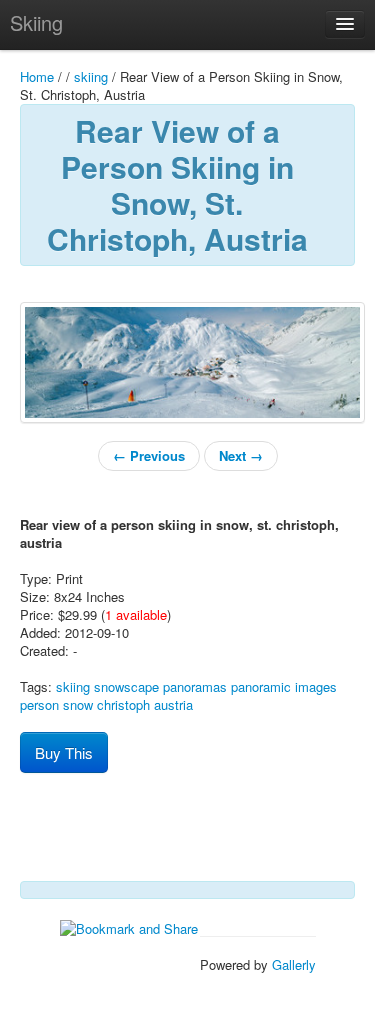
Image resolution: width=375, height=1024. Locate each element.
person (39, 704)
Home (37, 76)
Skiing (36, 22)
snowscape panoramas (160, 686)
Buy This (64, 752)
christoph (123, 704)
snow (78, 704)
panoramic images (284, 686)
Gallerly (294, 964)
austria (173, 704)
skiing (91, 76)
